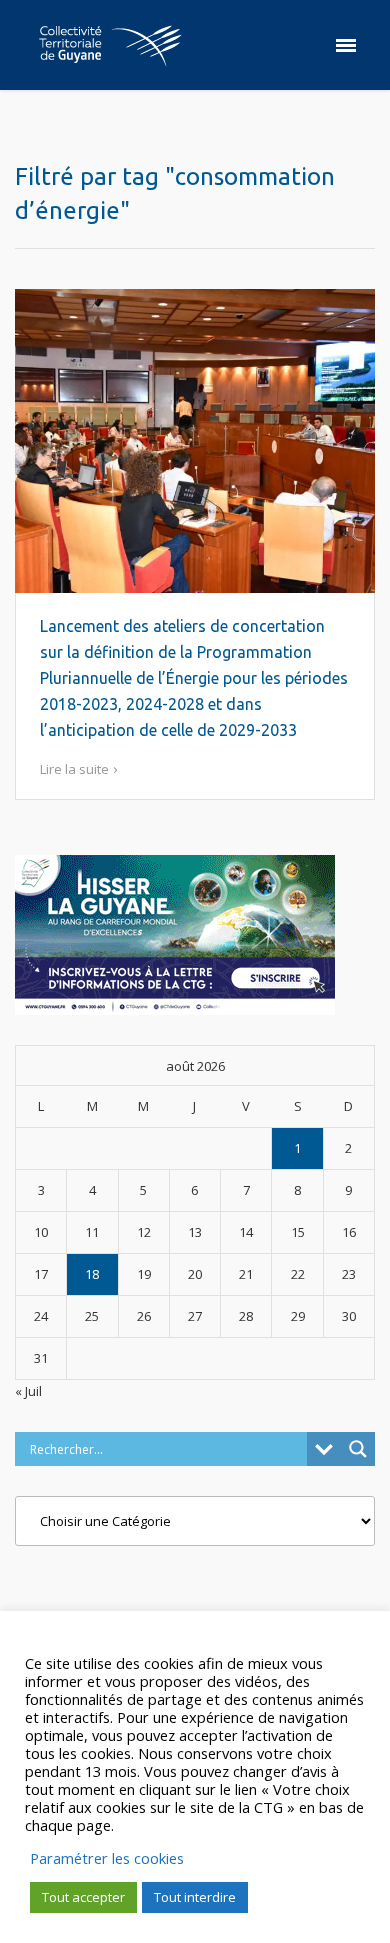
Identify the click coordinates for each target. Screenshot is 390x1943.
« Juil (28, 1391)
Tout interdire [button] (195, 1897)
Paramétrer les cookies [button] (107, 1858)
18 (92, 1274)
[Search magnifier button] (358, 1449)
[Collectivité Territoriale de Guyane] (110, 45)
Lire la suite (74, 769)
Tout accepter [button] (83, 1897)
